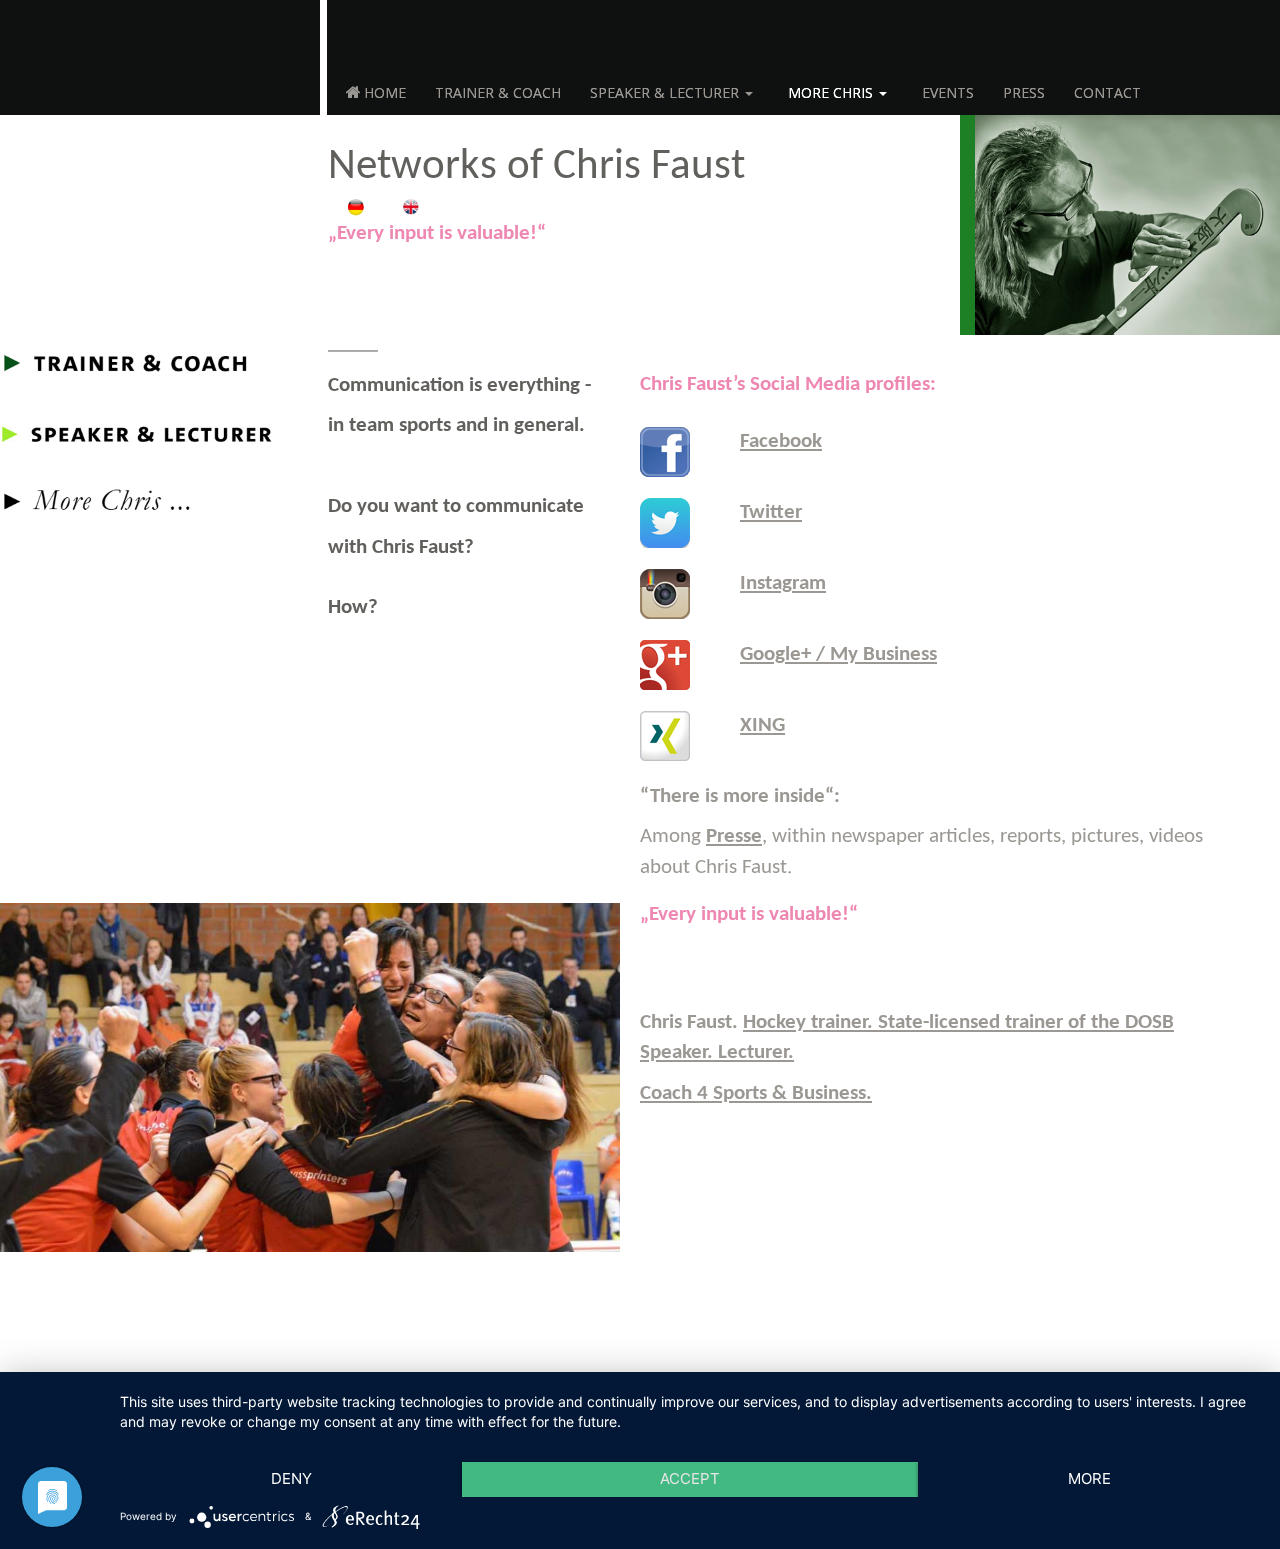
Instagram (783, 583)
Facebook (781, 441)
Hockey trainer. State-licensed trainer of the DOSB (958, 1022)
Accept (690, 1478)
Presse (734, 836)
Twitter (771, 512)
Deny (291, 1478)
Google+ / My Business (838, 654)
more (1089, 1478)
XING (762, 725)
